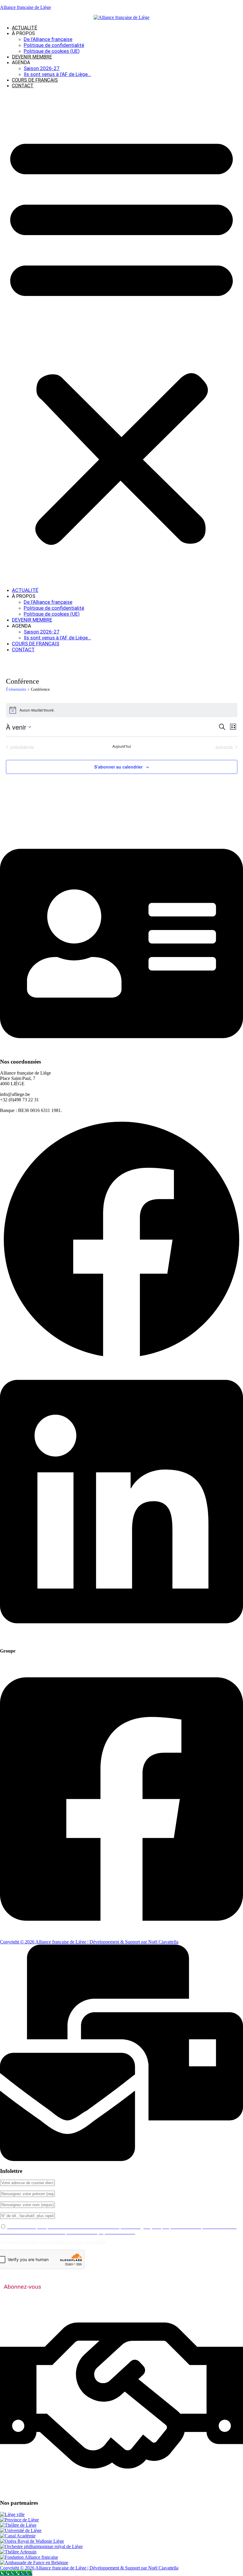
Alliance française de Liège (25, 7)
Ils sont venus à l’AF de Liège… (57, 74)
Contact (23, 86)
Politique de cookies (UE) (52, 51)
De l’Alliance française (48, 39)
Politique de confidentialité (54, 45)
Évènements (16, 689)
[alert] (122, 710)
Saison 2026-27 (42, 68)
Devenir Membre (32, 57)
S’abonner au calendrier (118, 767)
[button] (121, 338)
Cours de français (35, 80)
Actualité (24, 28)
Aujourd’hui (122, 746)
